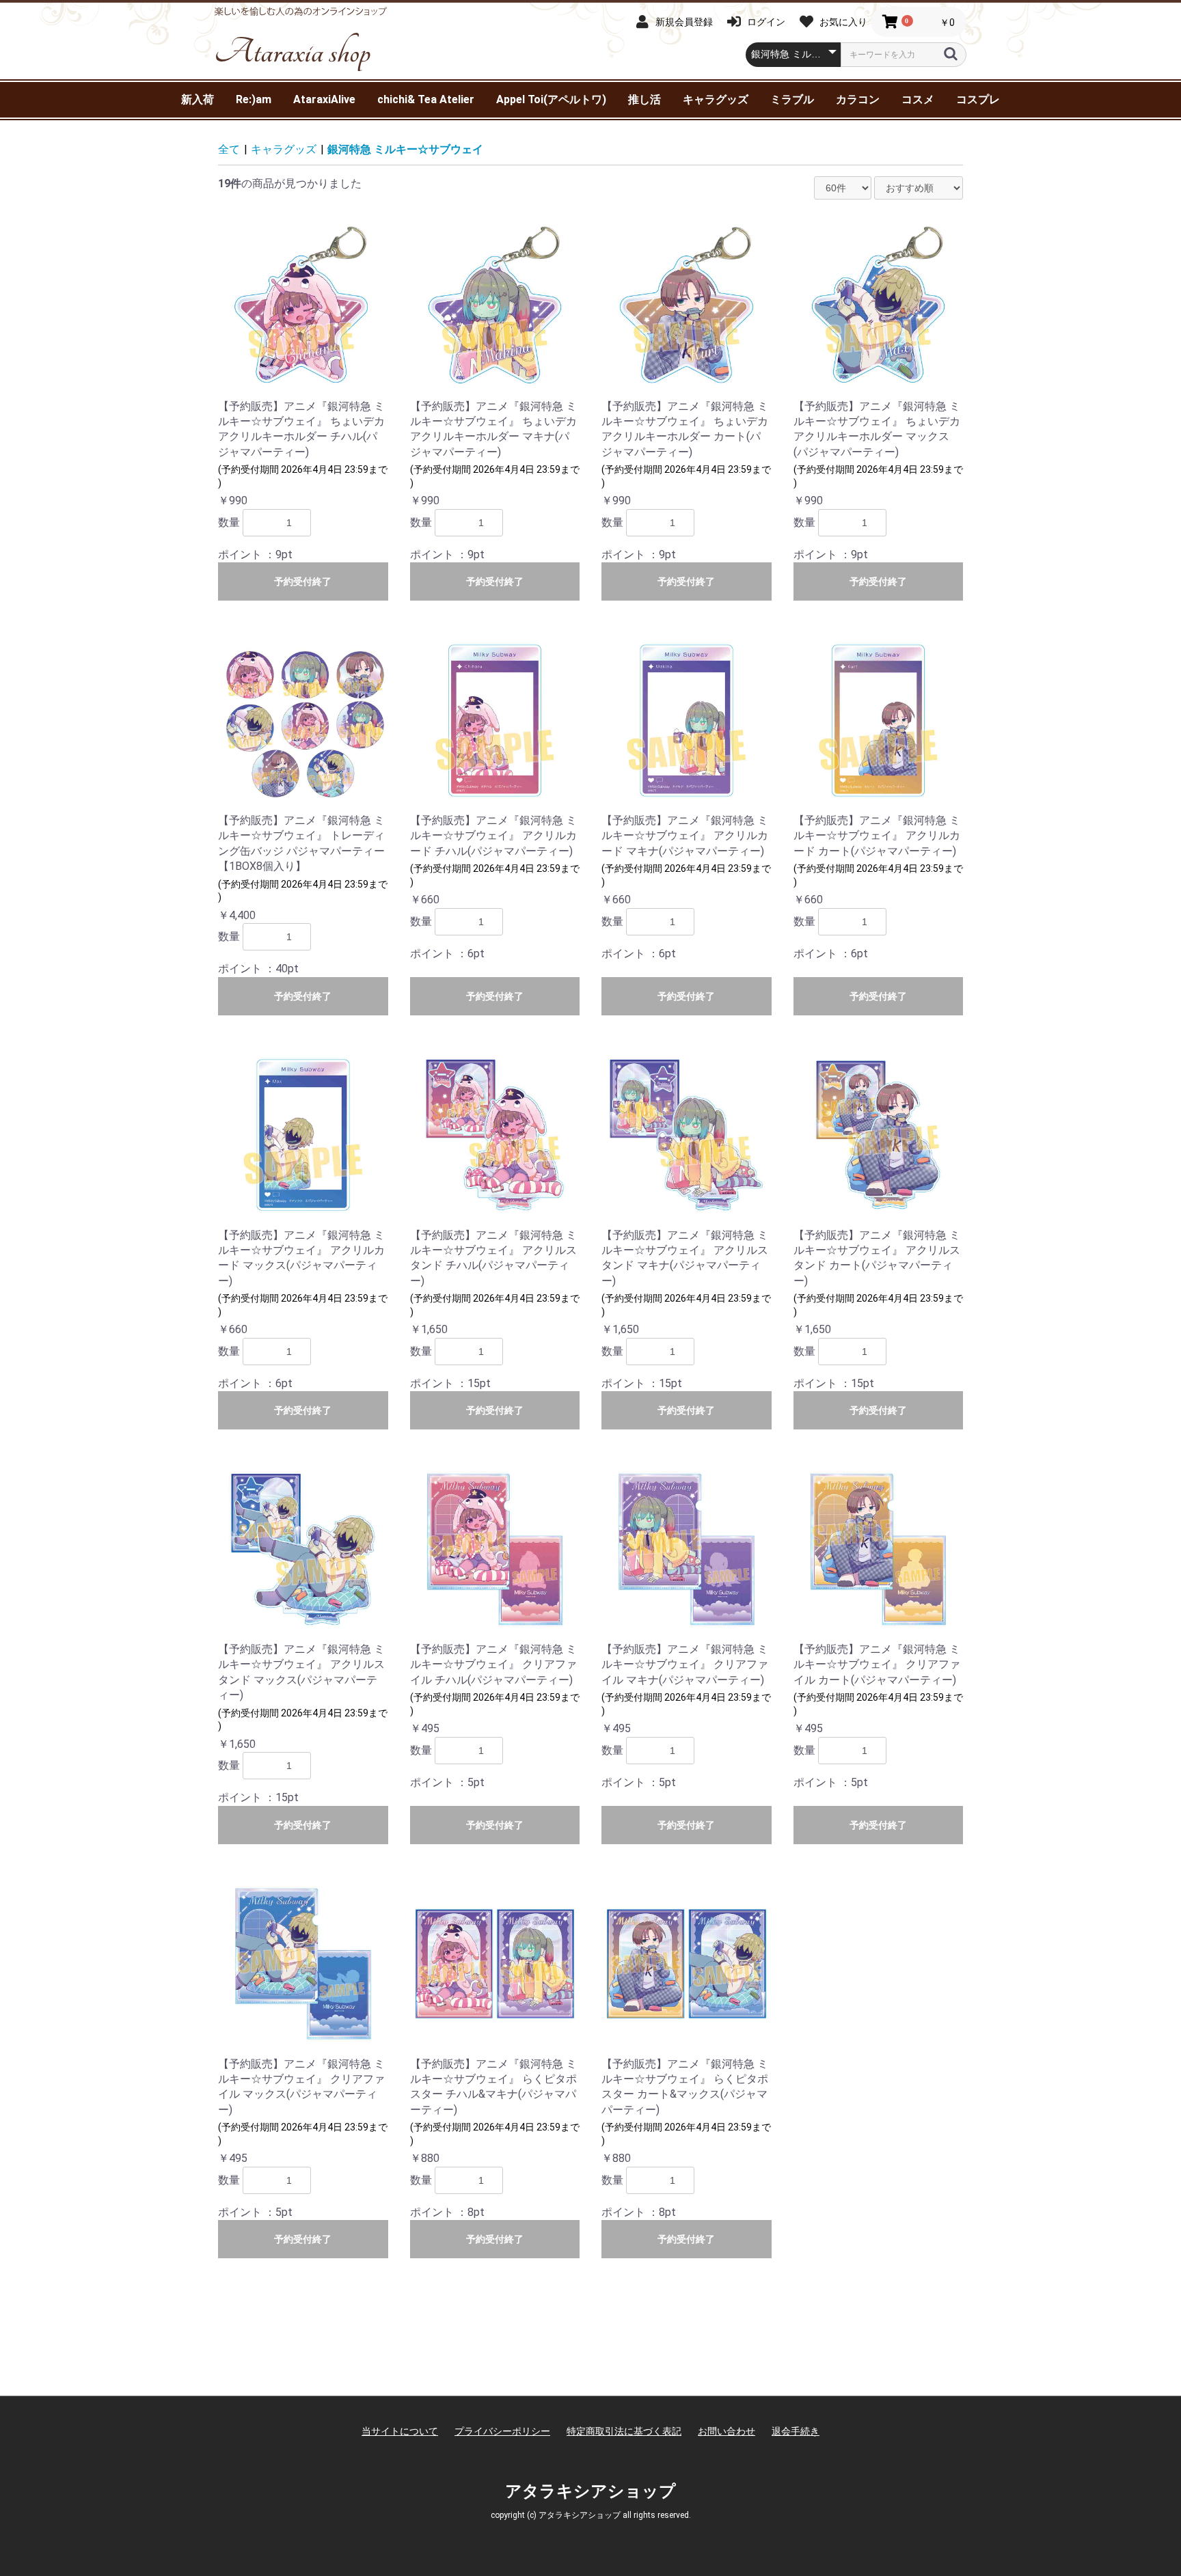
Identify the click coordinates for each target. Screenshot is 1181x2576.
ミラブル (792, 99)
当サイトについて (400, 2431)
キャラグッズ (716, 99)
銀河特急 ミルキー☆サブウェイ (405, 149)
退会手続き (796, 2431)
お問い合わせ (727, 2431)
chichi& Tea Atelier (426, 99)
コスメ (918, 99)
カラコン (858, 99)
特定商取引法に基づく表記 (624, 2431)
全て (229, 149)
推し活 (644, 99)
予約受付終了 (303, 581)
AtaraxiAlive (324, 99)
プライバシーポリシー (502, 2431)
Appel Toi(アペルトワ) (551, 99)
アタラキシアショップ (590, 2491)
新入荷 (198, 99)
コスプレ (978, 99)
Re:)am (254, 99)
